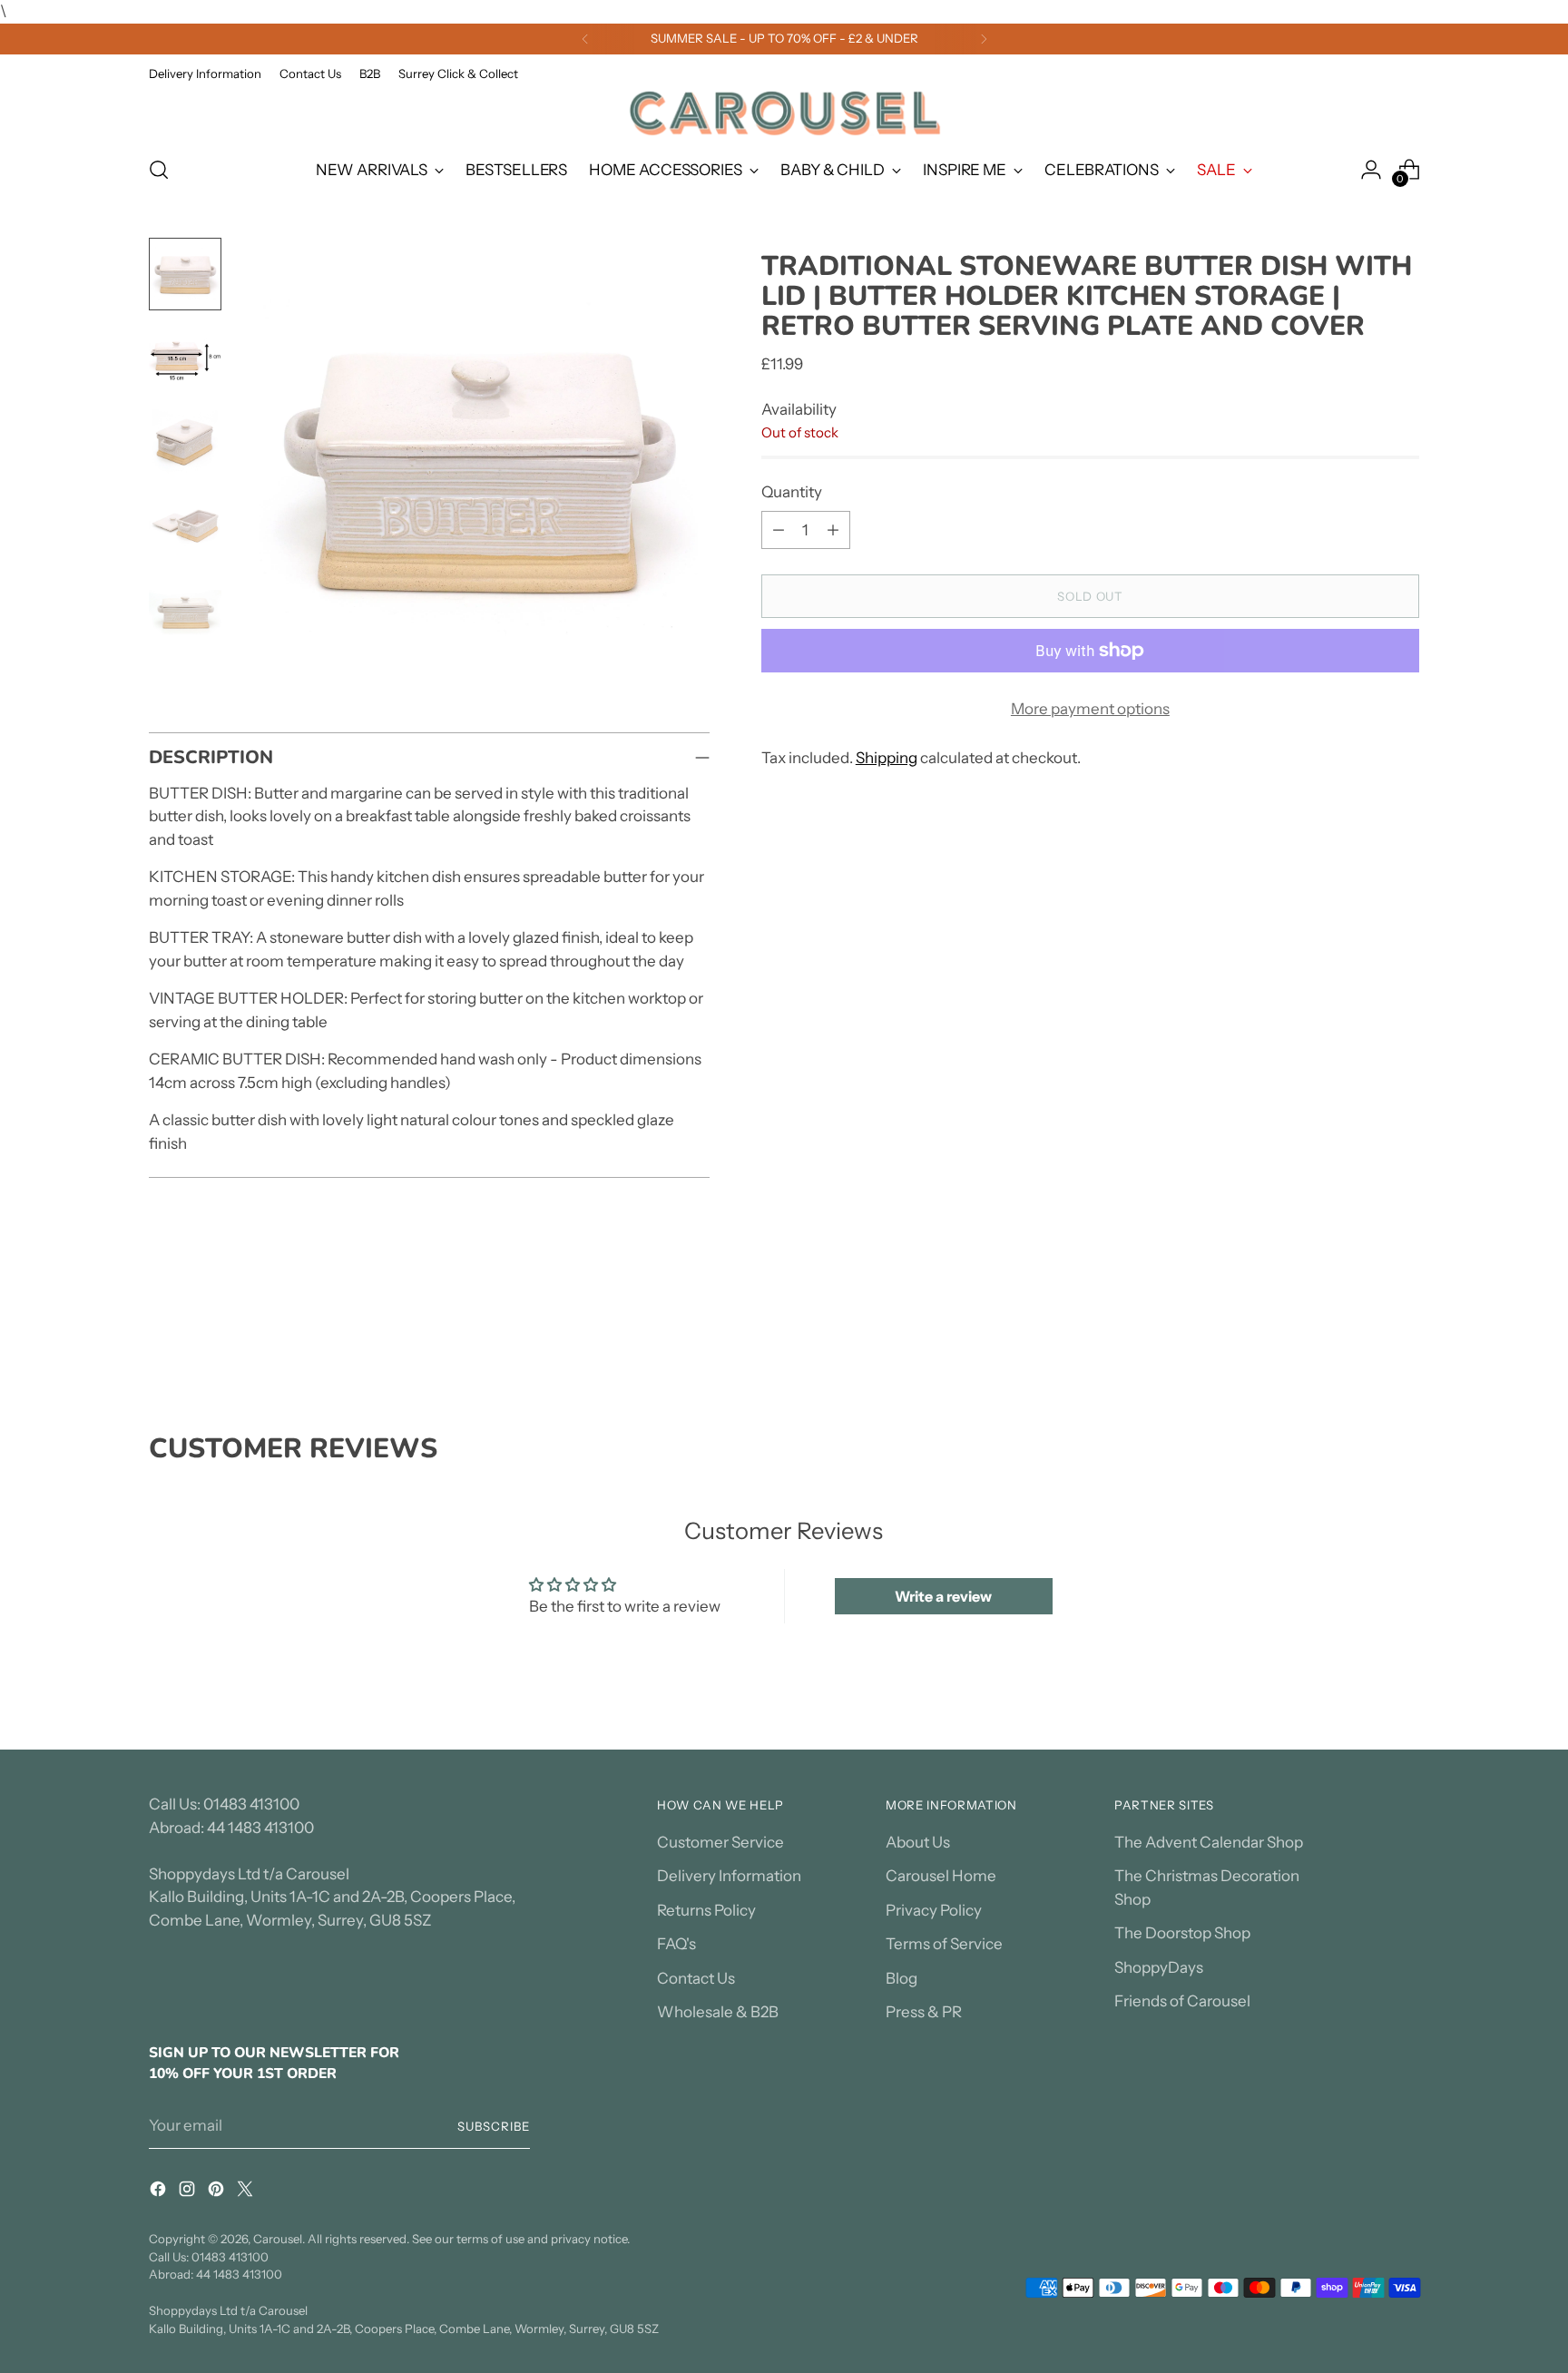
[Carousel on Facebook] (160, 2192)
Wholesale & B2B (718, 2012)
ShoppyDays (1159, 1967)
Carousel (278, 2239)
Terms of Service (944, 1944)
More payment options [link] (1090, 709)
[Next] (984, 39)
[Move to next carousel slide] (1404, 1335)
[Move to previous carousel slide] (1362, 1336)
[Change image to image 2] (185, 358)
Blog (902, 1978)
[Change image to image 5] (185, 608)
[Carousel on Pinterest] (218, 2192)
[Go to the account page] (1371, 170)
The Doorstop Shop (1182, 1933)
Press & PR (924, 2012)
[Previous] (585, 39)
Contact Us (696, 1978)
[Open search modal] (159, 170)
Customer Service (720, 1842)
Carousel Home (941, 1876)
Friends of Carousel (1182, 2001)
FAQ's (676, 1944)
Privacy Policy (934, 1910)
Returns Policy (706, 1910)
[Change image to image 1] (185, 274)
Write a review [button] (943, 1596)
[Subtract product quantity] (779, 530)
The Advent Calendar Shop (1209, 1842)
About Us (918, 1842)
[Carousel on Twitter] (247, 2192)
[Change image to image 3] (185, 441)
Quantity (792, 491)
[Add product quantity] (833, 530)
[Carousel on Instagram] (189, 2192)
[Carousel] (784, 113)
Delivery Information (729, 1876)
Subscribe (494, 2126)
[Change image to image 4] (185, 525)
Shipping (887, 757)
